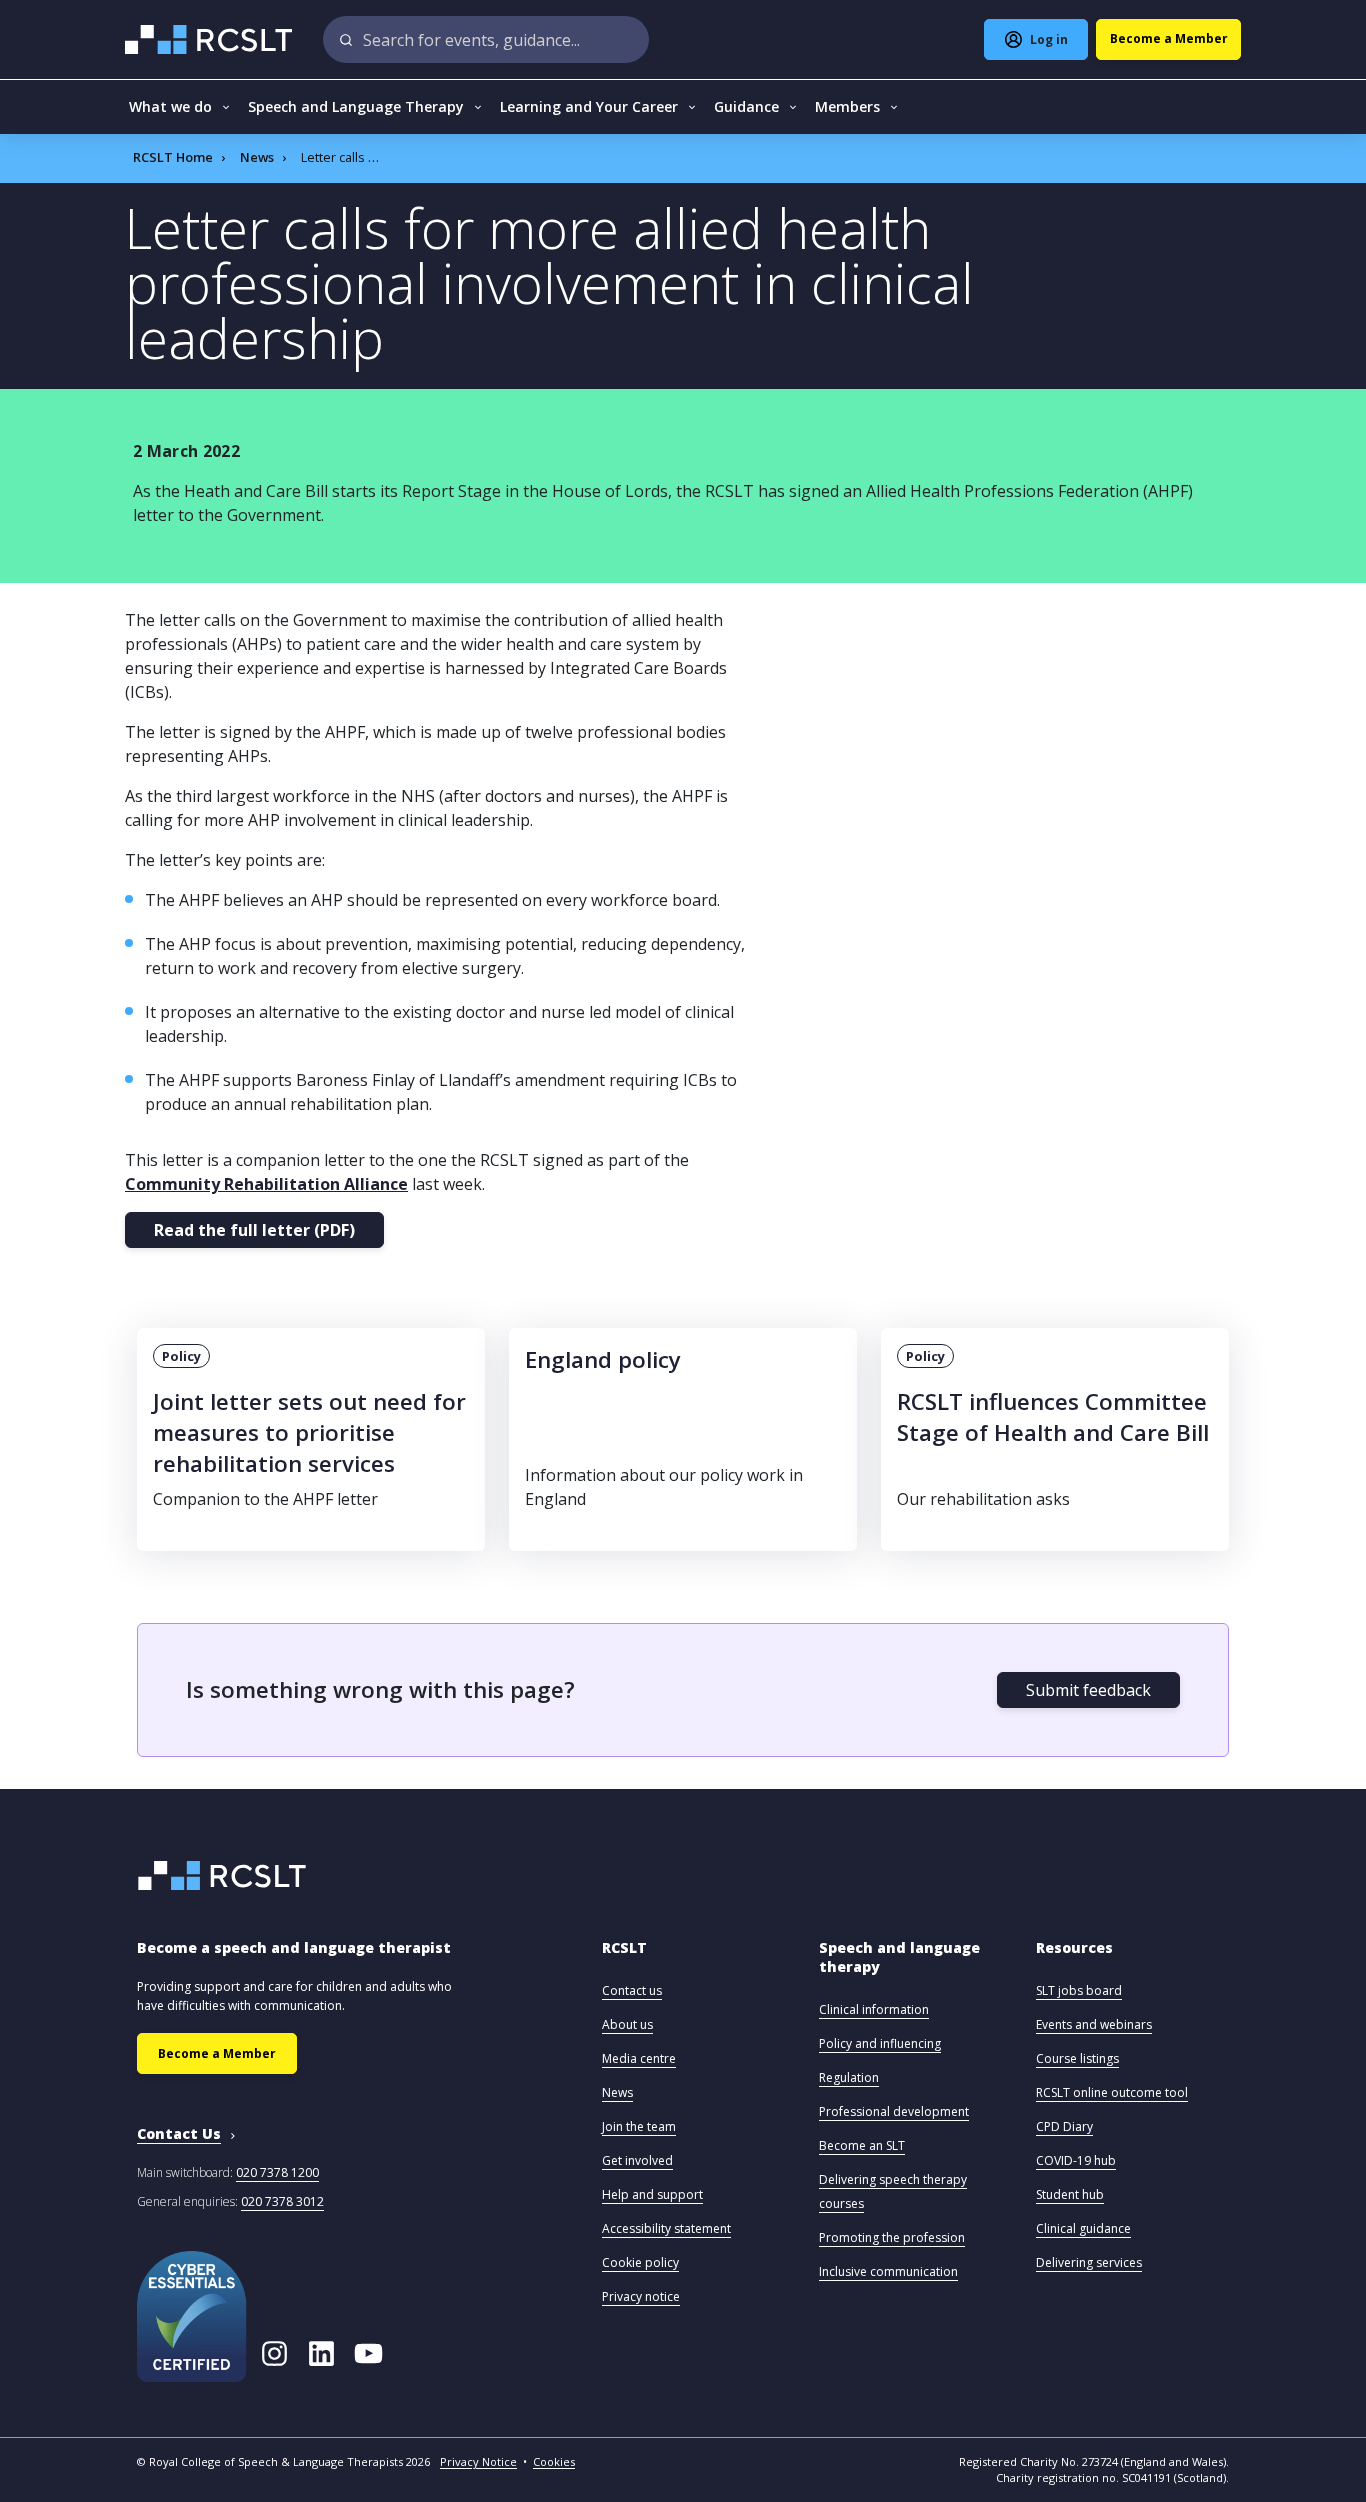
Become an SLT (862, 2145)
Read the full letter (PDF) (254, 1230)
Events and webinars (1094, 2024)
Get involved (637, 2160)
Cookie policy (640, 2262)
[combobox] (486, 39)
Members (847, 106)
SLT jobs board (1079, 1990)
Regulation (849, 2077)
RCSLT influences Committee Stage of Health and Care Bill (1053, 1417)
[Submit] (346, 39)
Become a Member (217, 2053)
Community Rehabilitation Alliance (266, 1184)
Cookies (554, 2461)
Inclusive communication (888, 2271)
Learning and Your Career (589, 106)
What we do (170, 106)
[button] (624, 1957)
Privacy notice (641, 2296)
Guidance (746, 106)
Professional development (894, 2111)
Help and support (652, 2194)
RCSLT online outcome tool (1112, 2092)
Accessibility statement (666, 2228)
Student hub (1070, 2194)
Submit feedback (1088, 1690)
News (257, 157)
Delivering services (1089, 2262)
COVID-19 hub (1076, 2160)
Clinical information (874, 2009)
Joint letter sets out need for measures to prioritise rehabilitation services (309, 1432)
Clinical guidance (1083, 2228)
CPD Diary (1064, 2126)
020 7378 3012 (282, 2201)
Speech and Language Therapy (356, 106)
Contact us (632, 1990)
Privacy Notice (478, 2461)
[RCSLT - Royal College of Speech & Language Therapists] (210, 39)
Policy (181, 1356)
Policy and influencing (880, 2043)
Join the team (639, 2126)
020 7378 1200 (277, 2172)
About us (627, 2024)
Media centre (639, 2058)
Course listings (1077, 2058)
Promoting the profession (892, 2237)
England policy (603, 1359)
